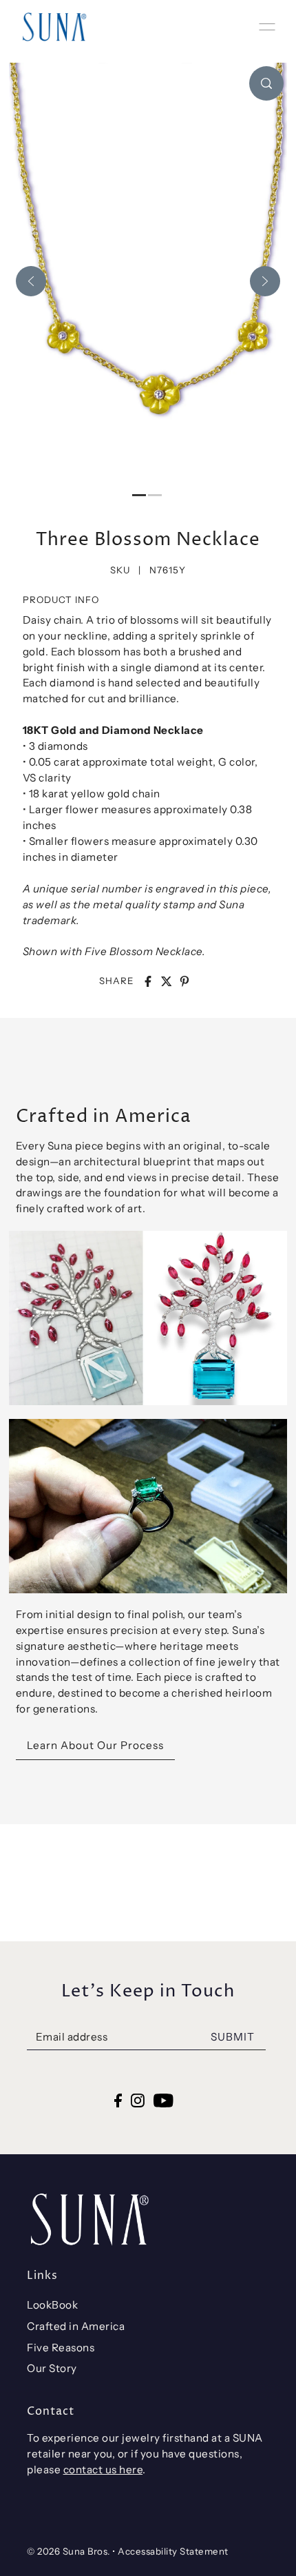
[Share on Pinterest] (184, 981)
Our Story (52, 2368)
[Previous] (31, 281)
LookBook (52, 2305)
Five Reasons (61, 2348)
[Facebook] (118, 2100)
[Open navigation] (267, 27)
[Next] (265, 281)
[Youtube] (163, 2100)
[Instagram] (138, 2100)
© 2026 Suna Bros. (68, 2551)
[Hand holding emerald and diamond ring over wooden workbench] (148, 1506)
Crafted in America (76, 2326)
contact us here (103, 2470)
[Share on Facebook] (148, 981)
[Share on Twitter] (167, 981)
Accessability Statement (173, 2551)
